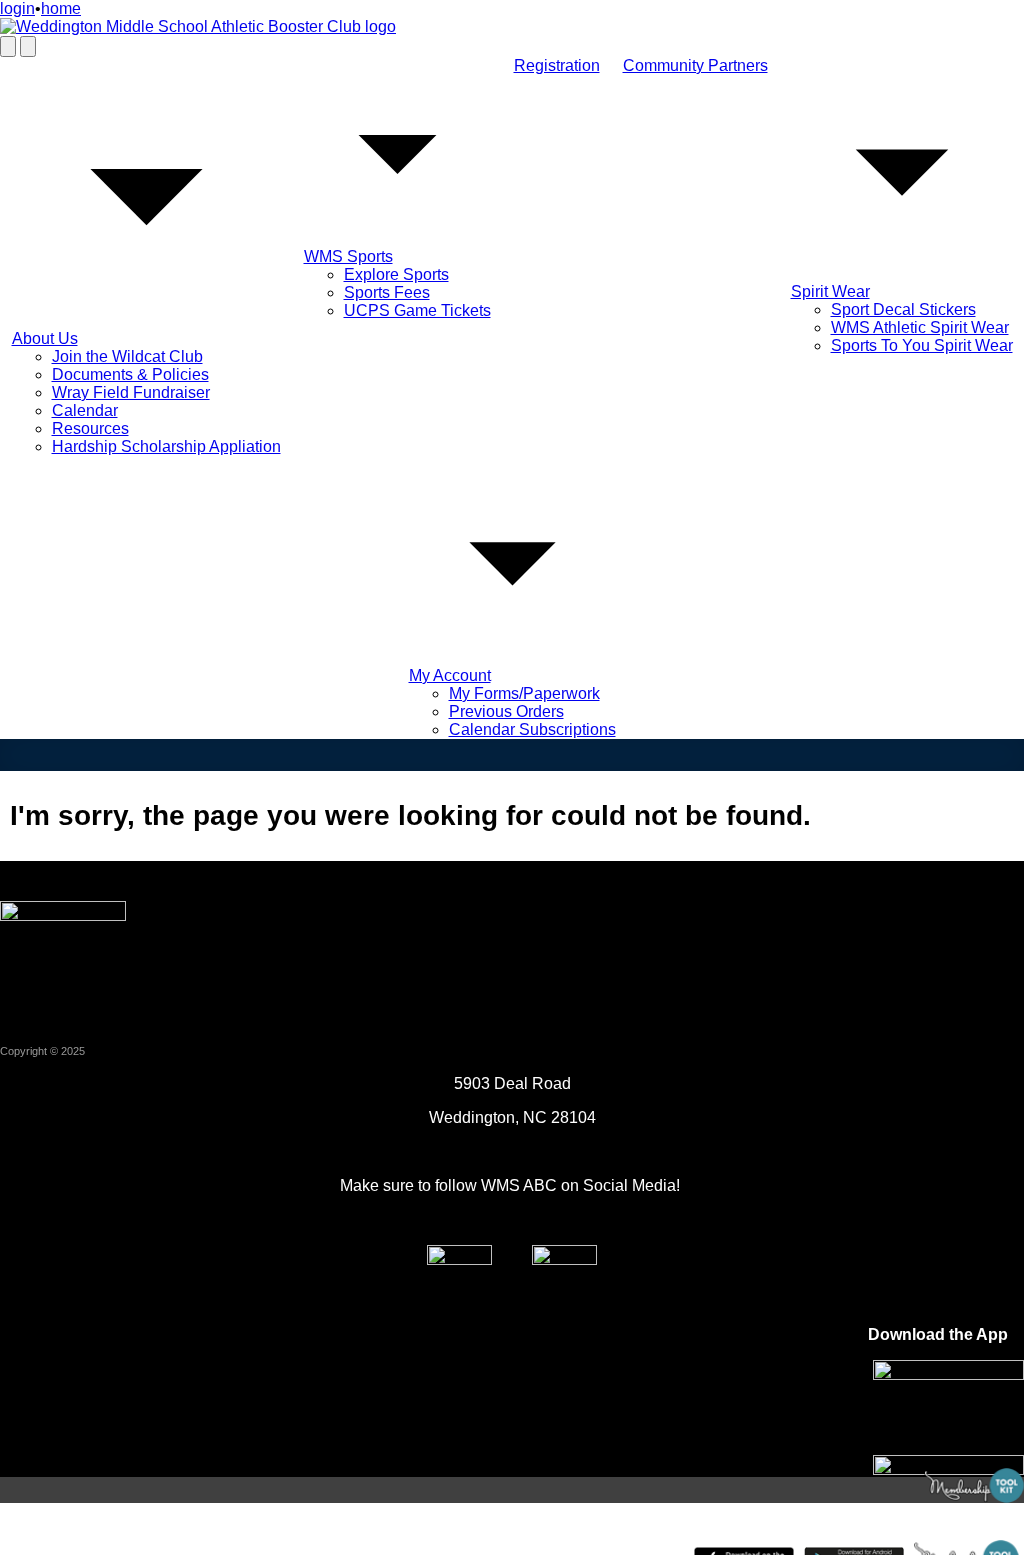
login (17, 8)
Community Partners (695, 65)
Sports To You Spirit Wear (922, 345)
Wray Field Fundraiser (131, 392)
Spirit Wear (830, 291)
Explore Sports (396, 274)
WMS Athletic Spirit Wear (920, 327)
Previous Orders (506, 711)
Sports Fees (387, 292)
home (61, 8)
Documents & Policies (130, 374)
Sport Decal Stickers (903, 309)
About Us (45, 338)
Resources (90, 428)
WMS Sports (348, 256)
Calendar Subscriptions (532, 729)
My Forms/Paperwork (524, 693)
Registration (557, 65)
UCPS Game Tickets (417, 310)
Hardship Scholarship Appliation (166, 446)
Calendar (85, 410)
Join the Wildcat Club (127, 356)
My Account (450, 675)
